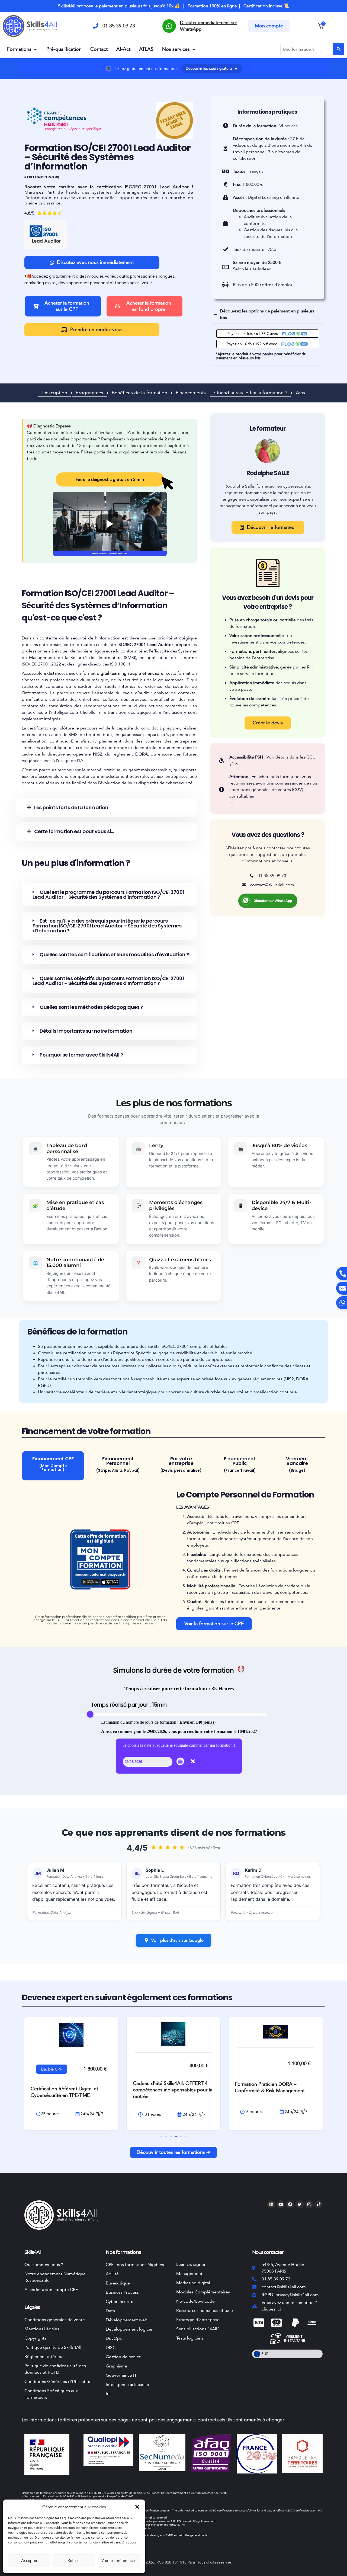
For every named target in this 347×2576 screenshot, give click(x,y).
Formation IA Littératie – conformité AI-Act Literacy (274, 2087)
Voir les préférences (119, 2561)
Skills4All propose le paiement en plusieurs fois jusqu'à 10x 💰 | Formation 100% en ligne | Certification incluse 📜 (173, 6)
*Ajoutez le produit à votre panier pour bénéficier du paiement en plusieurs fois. (261, 356)
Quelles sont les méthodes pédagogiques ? (91, 1007)
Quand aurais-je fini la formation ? (251, 393)
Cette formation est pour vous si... (74, 831)
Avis (300, 393)
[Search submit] (339, 49)
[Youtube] (281, 2204)
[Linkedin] (271, 2204)
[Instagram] (309, 2204)
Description (55, 393)
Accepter (29, 2561)
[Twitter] (300, 2204)
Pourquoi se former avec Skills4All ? (81, 1055)
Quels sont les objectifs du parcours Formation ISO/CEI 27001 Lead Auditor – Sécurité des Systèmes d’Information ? (108, 981)
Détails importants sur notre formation (86, 1031)
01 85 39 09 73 (119, 26)
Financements (191, 393)
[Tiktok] (319, 2204)
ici (151, 283)
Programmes (89, 393)
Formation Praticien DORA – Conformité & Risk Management (168, 2087)
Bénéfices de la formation (139, 393)
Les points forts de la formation (71, 807)
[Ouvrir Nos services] (194, 49)
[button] (137, 2507)
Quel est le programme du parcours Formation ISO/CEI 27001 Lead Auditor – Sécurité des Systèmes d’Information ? (108, 895)
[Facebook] (290, 2204)
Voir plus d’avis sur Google (177, 1940)
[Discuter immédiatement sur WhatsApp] (169, 26)
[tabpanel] (173, 1559)
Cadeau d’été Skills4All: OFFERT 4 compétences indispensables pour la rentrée (70, 2090)
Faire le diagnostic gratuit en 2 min (110, 479)
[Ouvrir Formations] (35, 49)
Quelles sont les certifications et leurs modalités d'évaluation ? (114, 954)
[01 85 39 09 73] (96, 26)
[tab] (53, 1466)
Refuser (74, 2561)
